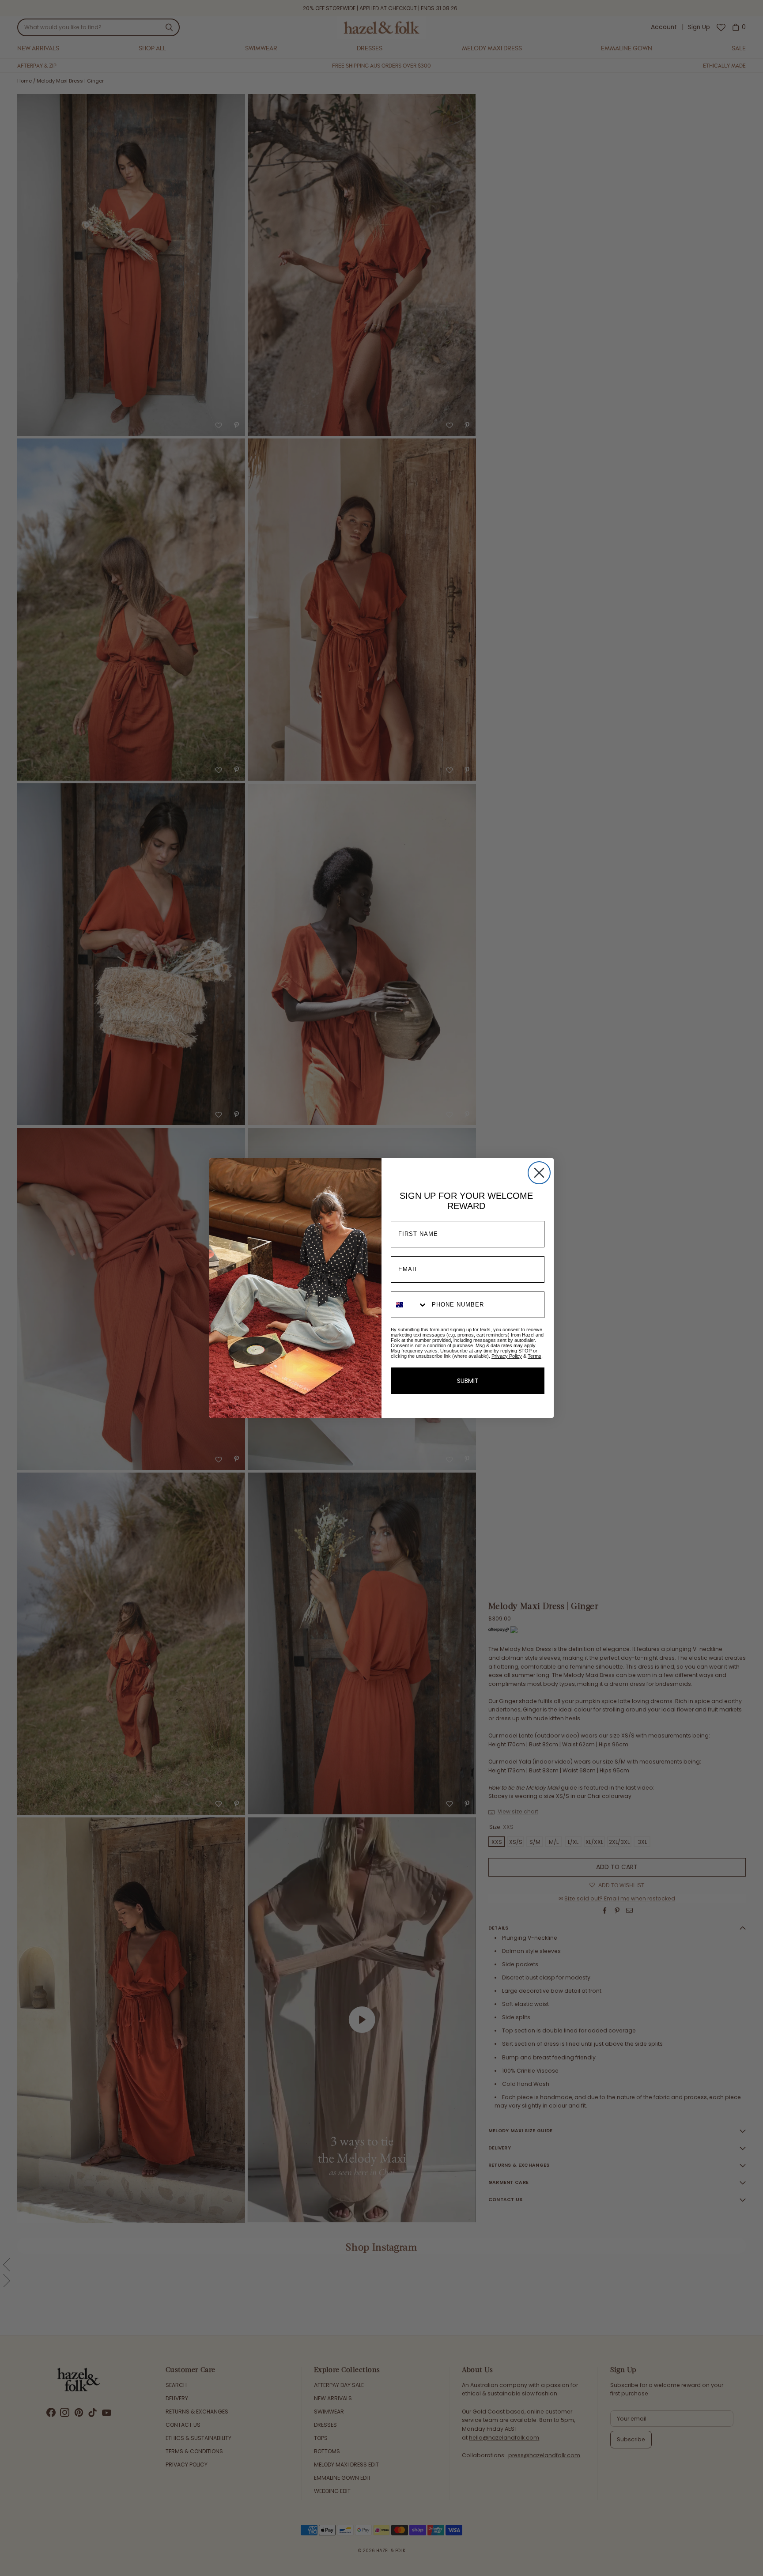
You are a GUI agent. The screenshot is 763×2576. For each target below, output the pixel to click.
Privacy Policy (507, 1356)
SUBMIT (468, 1381)
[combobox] (409, 1305)
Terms (534, 1356)
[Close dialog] (539, 1173)
